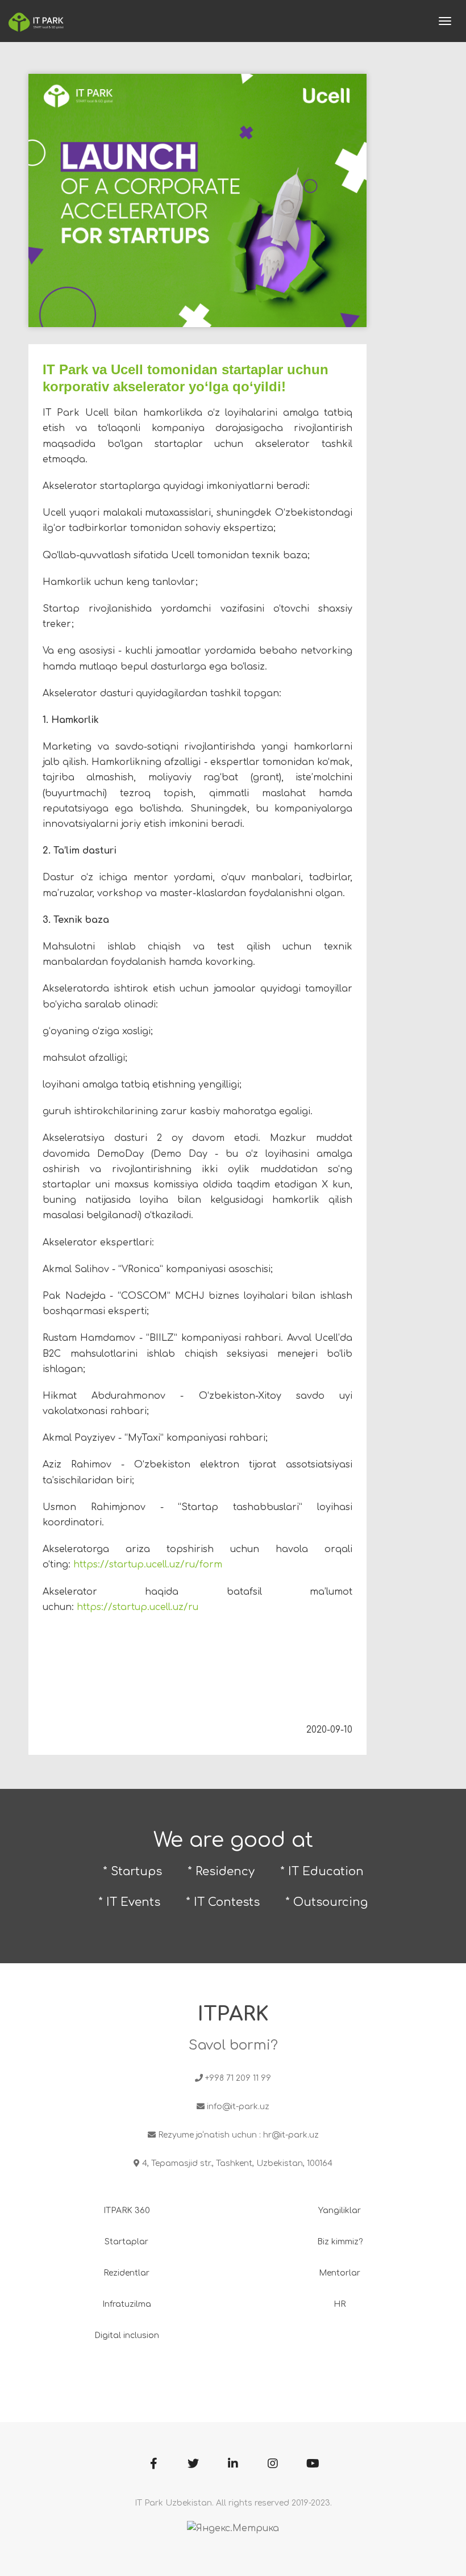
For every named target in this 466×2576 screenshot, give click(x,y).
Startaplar (126, 2242)
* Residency (221, 1872)
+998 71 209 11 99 (238, 2078)
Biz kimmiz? (340, 2242)
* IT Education (322, 1872)
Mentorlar (340, 2273)
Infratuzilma (127, 2304)
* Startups (132, 1872)
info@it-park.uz (238, 2107)
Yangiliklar (340, 2211)
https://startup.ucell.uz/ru (138, 1607)
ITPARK (233, 2014)
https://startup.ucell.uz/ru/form (148, 1565)
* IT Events (129, 1902)
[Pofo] (36, 21)
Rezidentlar (126, 2273)
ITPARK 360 (127, 2211)
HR (340, 2304)
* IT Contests (223, 1902)
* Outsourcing (326, 1902)
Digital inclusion (127, 2335)
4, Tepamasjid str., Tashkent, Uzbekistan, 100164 (237, 2163)
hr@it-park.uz (291, 2135)
